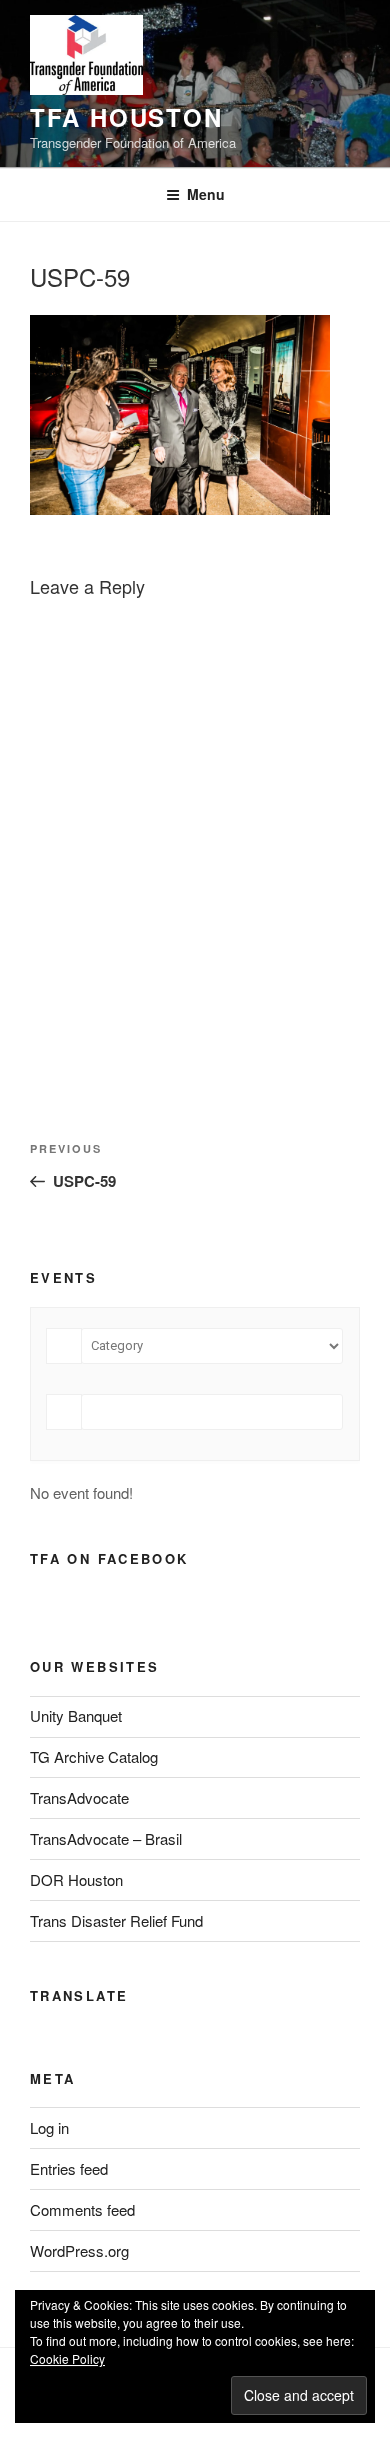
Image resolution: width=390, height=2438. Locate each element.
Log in (49, 2127)
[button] (86, 55)
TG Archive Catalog (94, 1756)
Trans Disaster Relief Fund (116, 1920)
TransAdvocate (79, 1797)
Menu (206, 194)
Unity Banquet (76, 1715)
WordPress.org (79, 2250)
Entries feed (69, 2168)
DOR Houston (76, 1879)
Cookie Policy (67, 2358)
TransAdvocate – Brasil (106, 1838)
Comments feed (82, 2209)
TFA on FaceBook (109, 1558)
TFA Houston (126, 117)
